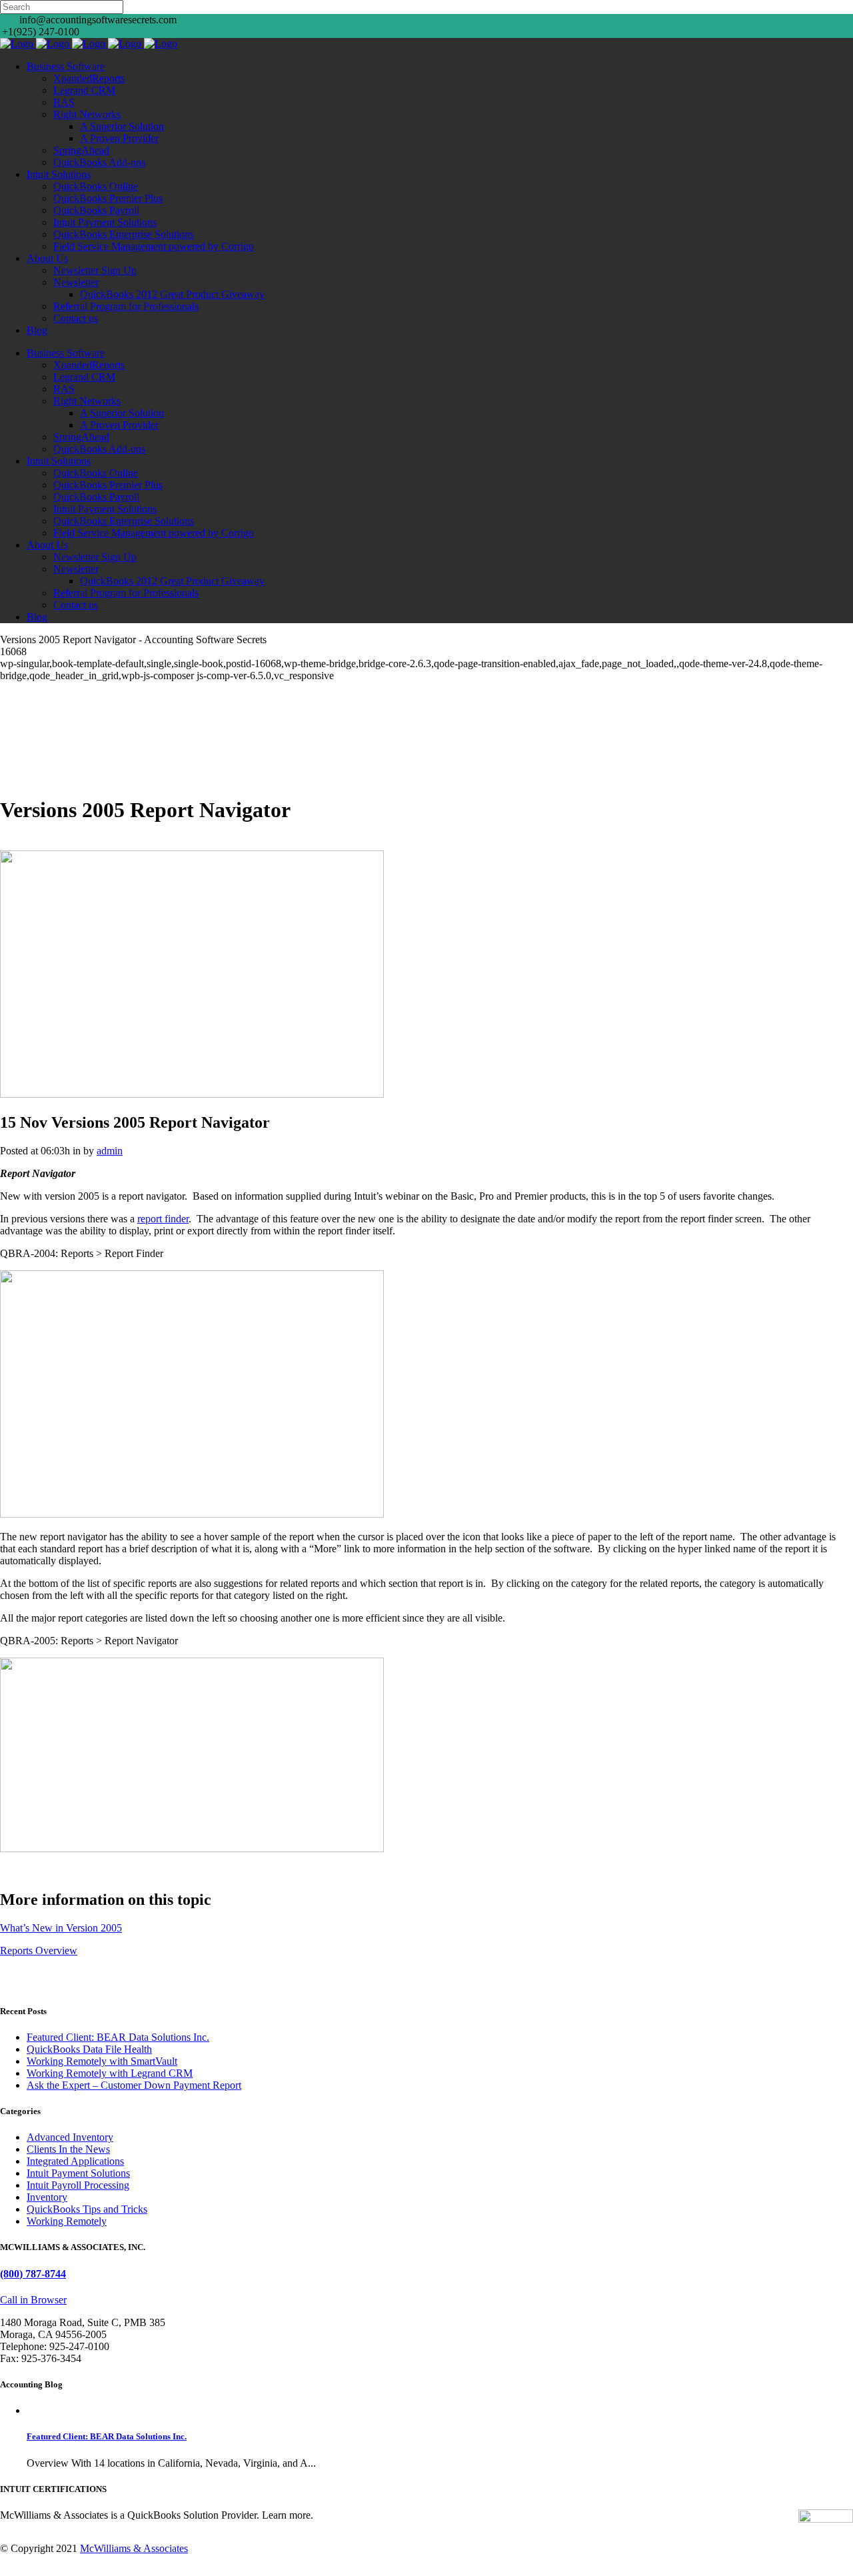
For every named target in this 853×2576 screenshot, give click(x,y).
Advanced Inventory (70, 2137)
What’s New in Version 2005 (61, 1928)
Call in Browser (33, 2300)
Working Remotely (67, 2221)
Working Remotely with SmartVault (102, 2061)
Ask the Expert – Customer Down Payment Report (134, 2085)
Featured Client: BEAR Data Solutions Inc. (118, 2037)
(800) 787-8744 (33, 2274)
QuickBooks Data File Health (89, 2049)
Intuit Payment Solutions (78, 2173)
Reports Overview (39, 1950)
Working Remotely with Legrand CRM (110, 2073)
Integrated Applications (75, 2161)
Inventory (47, 2197)
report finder (163, 1219)
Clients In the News (68, 2149)
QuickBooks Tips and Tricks (87, 2209)
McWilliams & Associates (134, 2548)
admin (110, 1151)
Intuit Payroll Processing (78, 2185)
